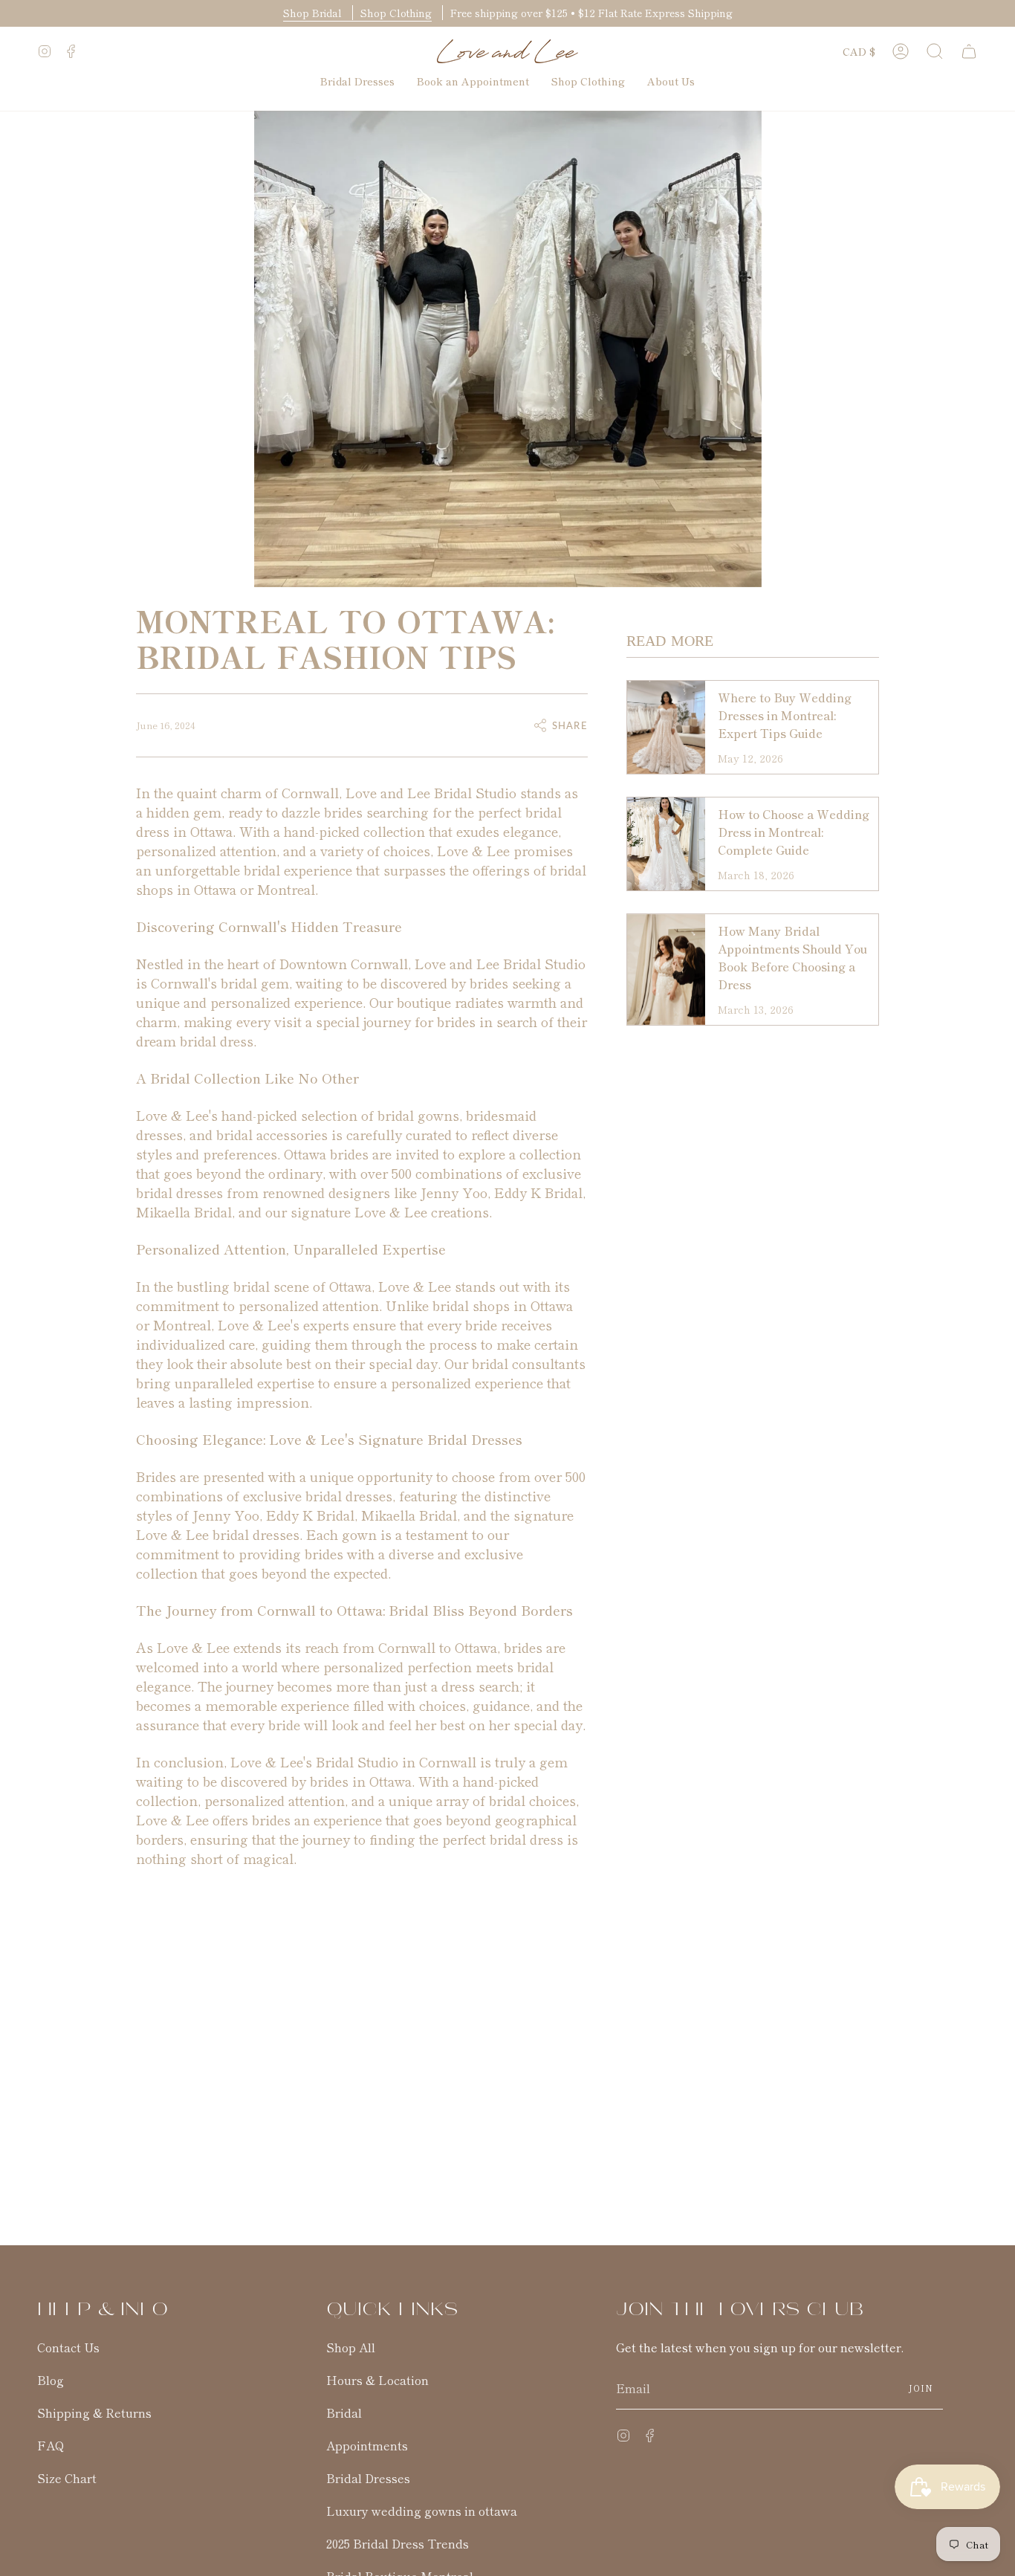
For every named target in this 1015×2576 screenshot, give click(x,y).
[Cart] (969, 51)
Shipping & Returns (94, 2412)
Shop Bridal (314, 13)
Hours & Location (377, 2380)
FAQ (51, 2445)
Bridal (344, 2412)
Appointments (367, 2445)
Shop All (351, 2347)
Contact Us (68, 2347)
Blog (51, 2380)
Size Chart (67, 2478)
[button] (935, 51)
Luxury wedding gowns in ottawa (422, 2511)
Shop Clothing (396, 13)
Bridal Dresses (368, 2478)
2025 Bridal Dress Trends (398, 2543)
